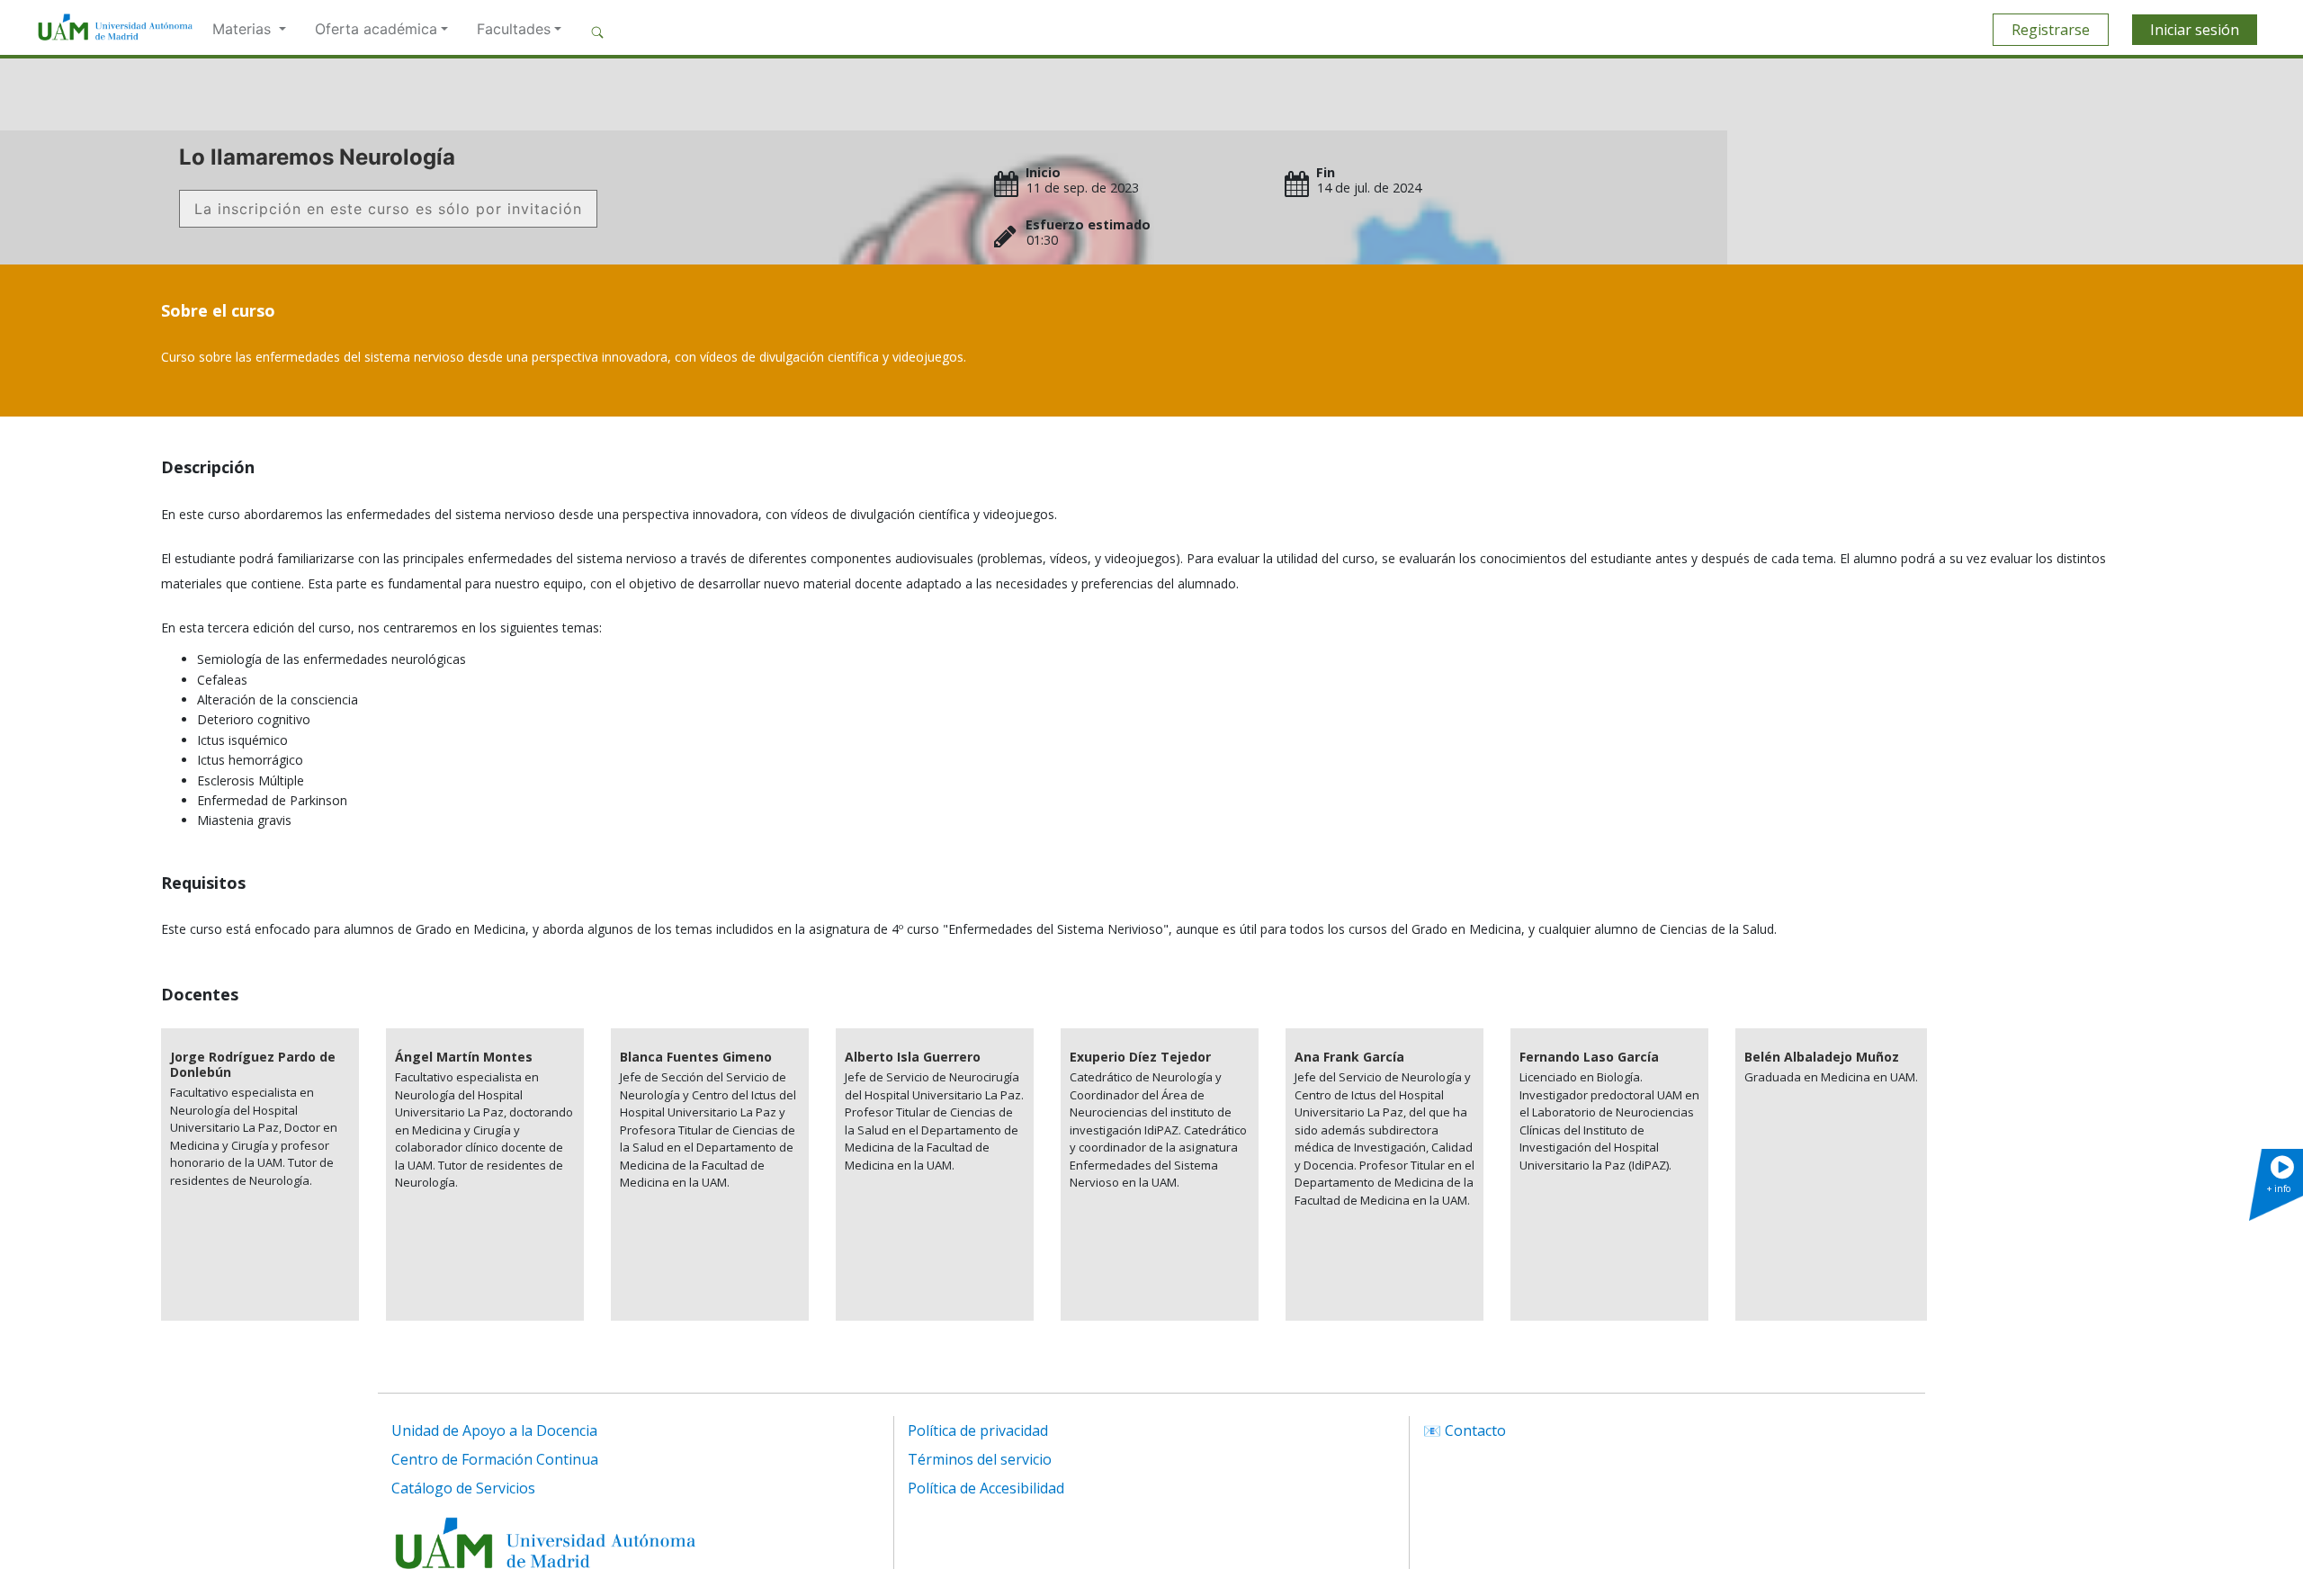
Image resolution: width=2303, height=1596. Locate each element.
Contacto (1475, 1430)
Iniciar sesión (2195, 30)
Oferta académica (376, 29)
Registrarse (2051, 30)
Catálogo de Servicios (463, 1488)
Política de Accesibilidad (986, 1488)
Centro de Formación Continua (495, 1459)
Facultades (514, 29)
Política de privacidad (978, 1430)
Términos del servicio (980, 1459)
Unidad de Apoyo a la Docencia (494, 1430)
